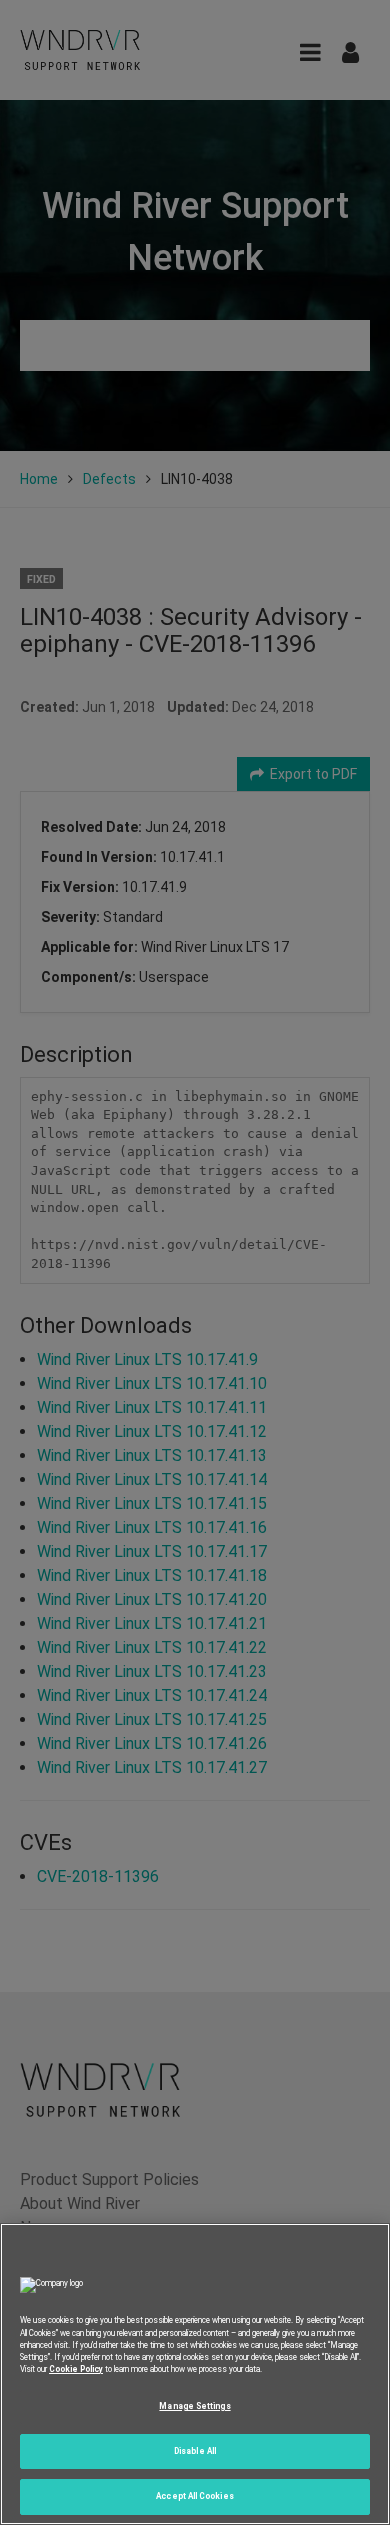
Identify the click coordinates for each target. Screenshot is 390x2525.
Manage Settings (194, 2406)
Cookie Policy (76, 2369)
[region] (195, 2374)
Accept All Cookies (194, 2496)
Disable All (195, 2451)
